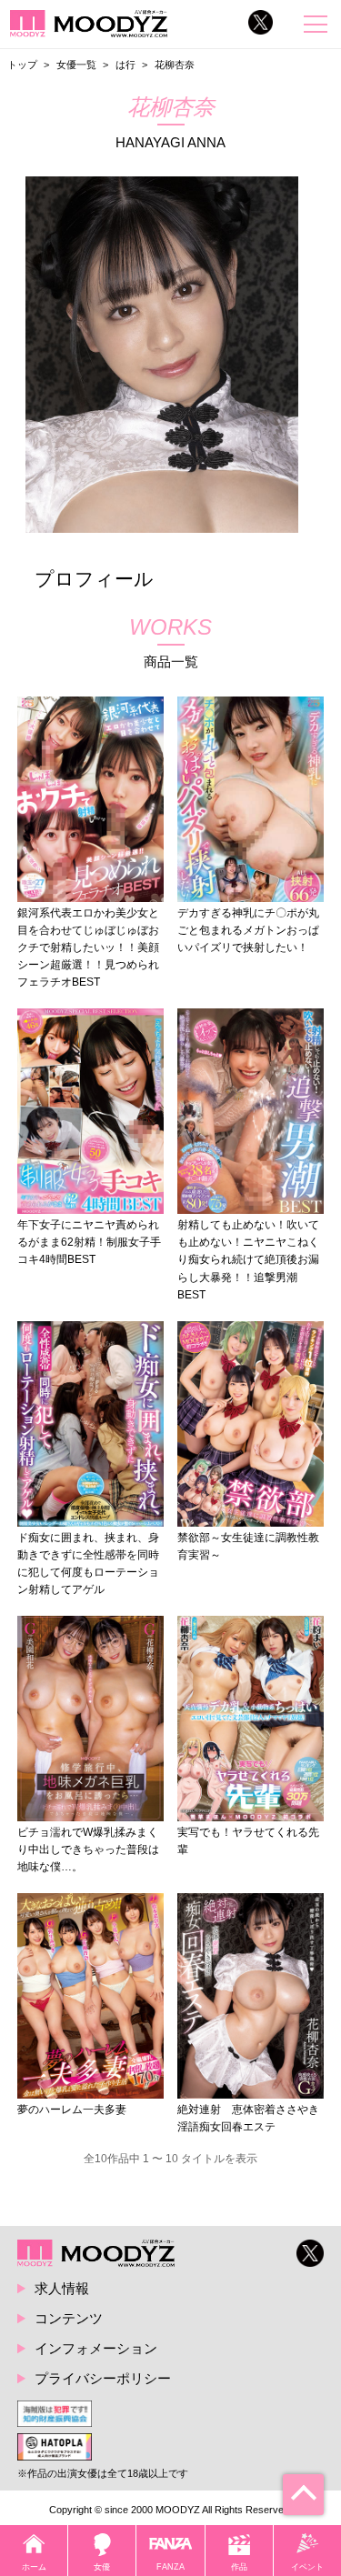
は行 (125, 65)
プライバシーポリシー (103, 2378)
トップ (22, 65)
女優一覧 (76, 65)
